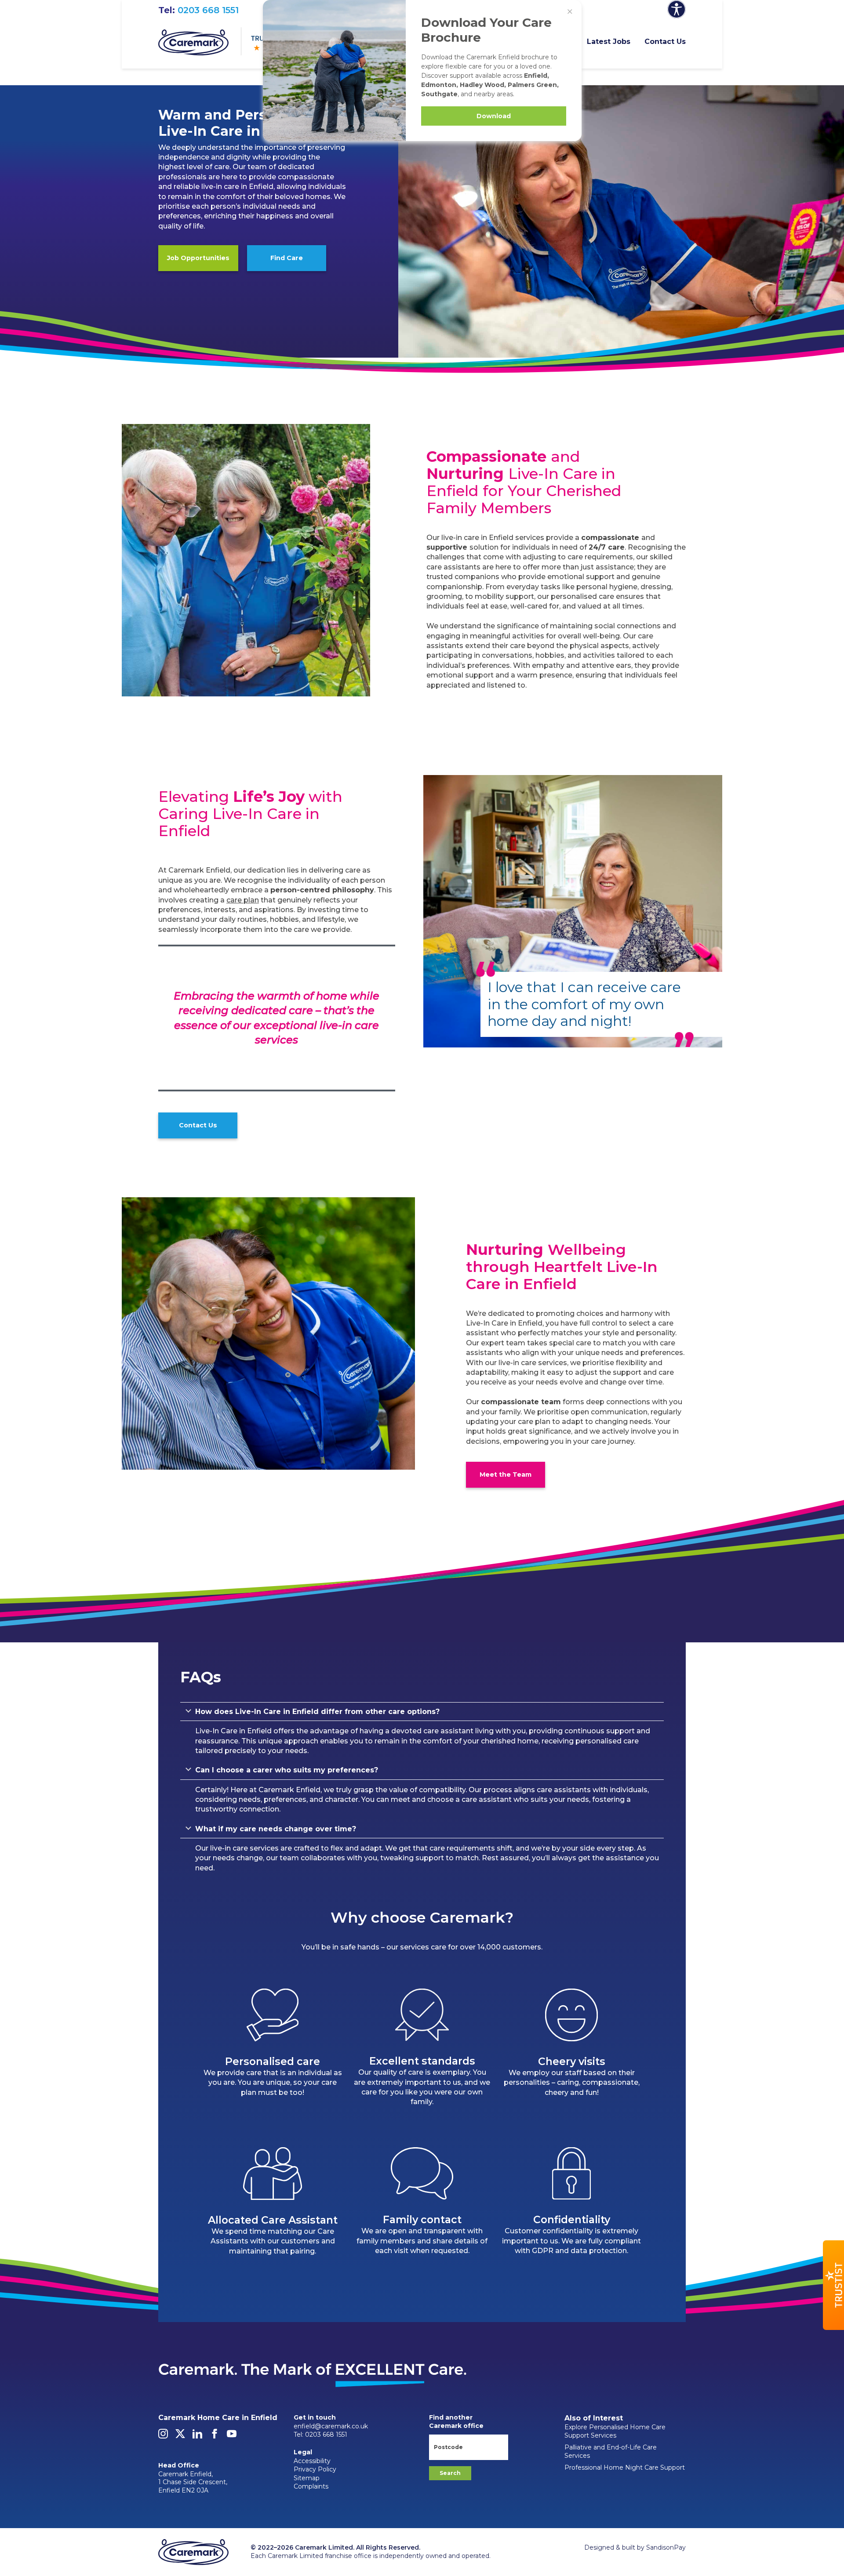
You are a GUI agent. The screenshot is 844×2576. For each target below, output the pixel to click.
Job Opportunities (198, 258)
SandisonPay (666, 2547)
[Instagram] (163, 2436)
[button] (833, 2285)
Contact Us (665, 42)
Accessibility (312, 2461)
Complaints (311, 2486)
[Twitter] (180, 2436)
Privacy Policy (315, 2469)
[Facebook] (215, 2436)
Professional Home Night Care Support (625, 2467)
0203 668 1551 (208, 10)
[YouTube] (232, 2436)
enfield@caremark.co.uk (331, 2426)
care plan (243, 900)
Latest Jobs (609, 42)
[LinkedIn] (197, 2436)
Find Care (287, 258)
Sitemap (307, 2478)
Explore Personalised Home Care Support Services (615, 2431)
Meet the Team (506, 1475)
